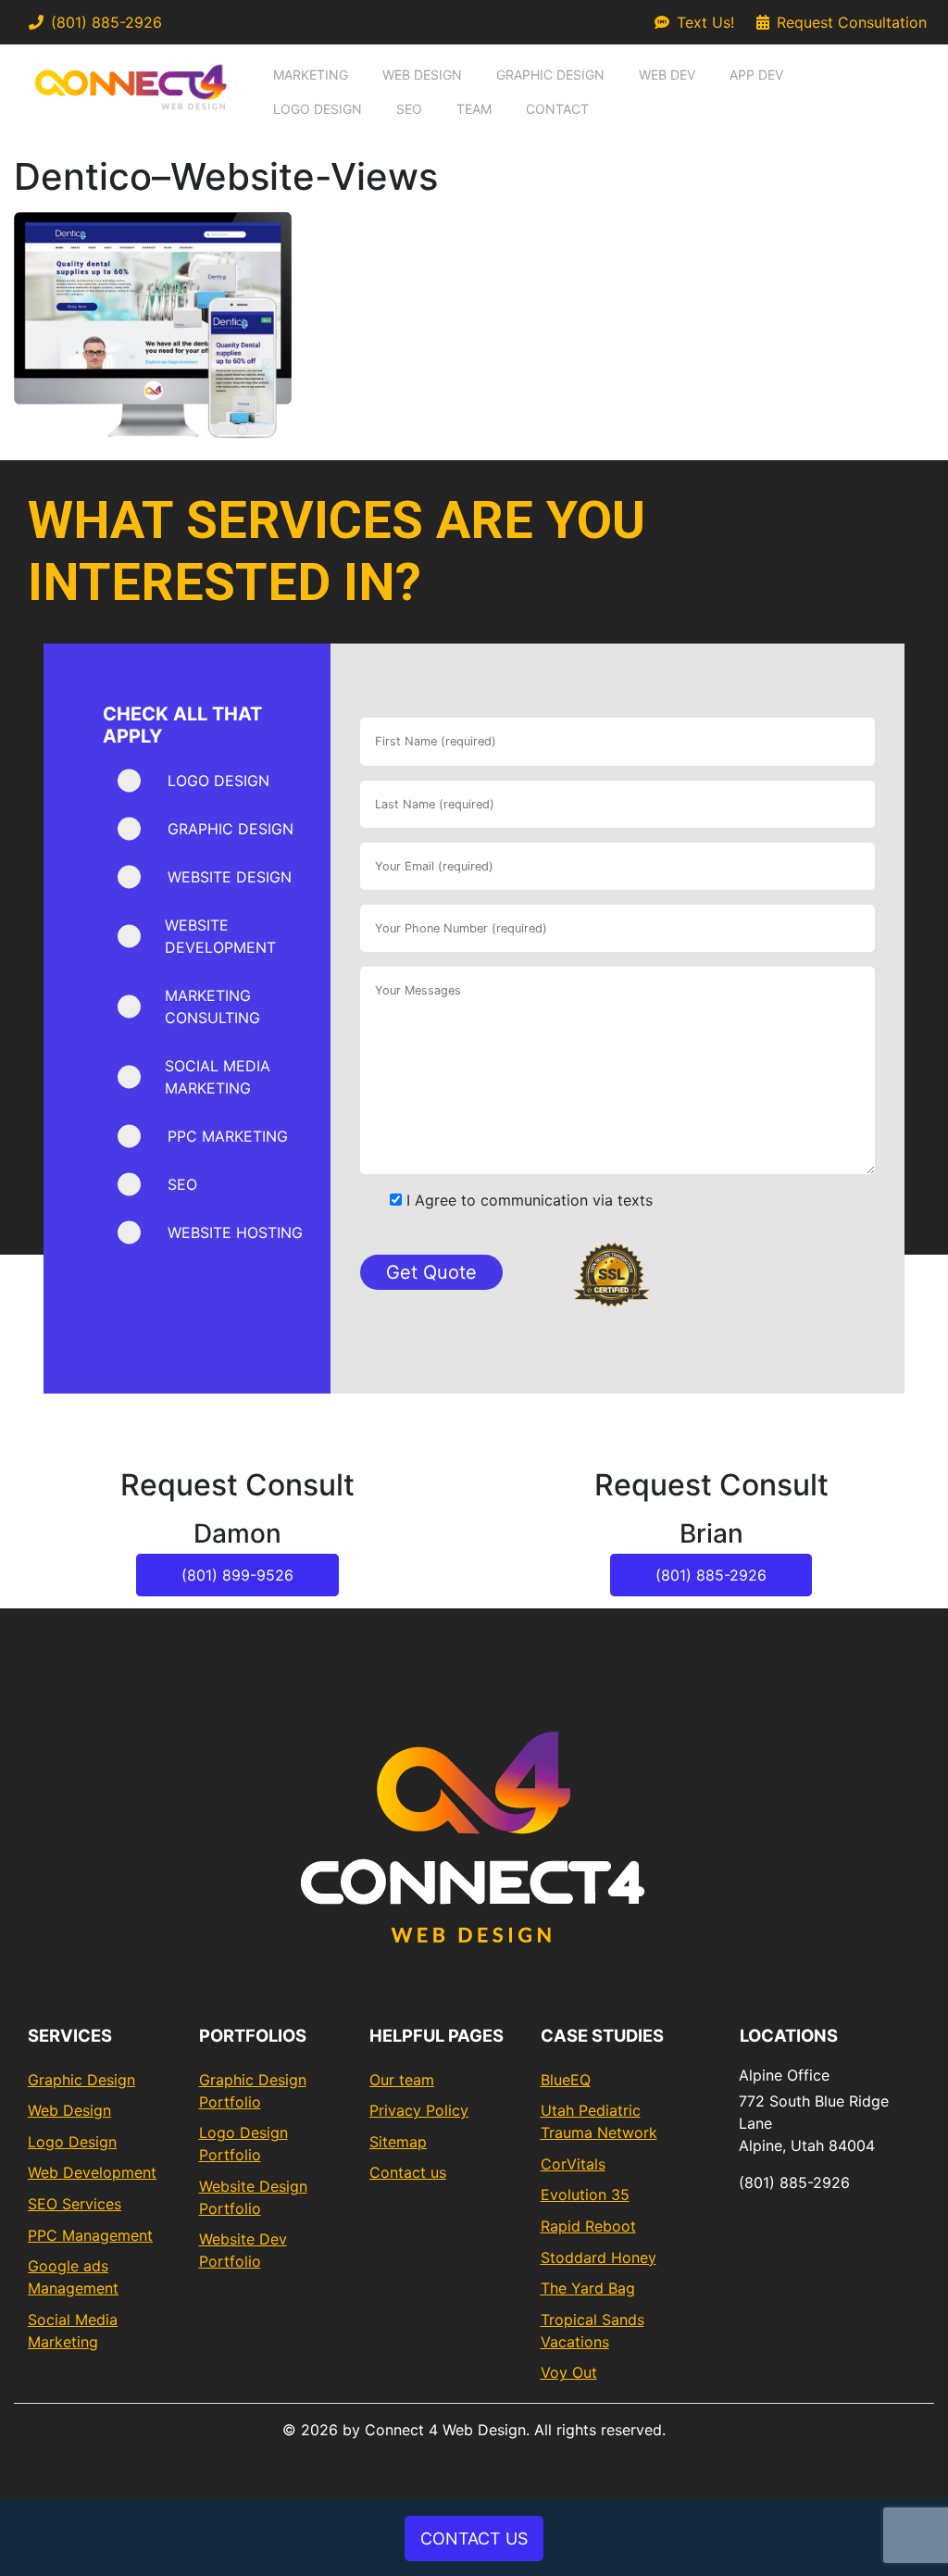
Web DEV (667, 75)
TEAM (474, 109)
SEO (409, 109)
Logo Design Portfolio (243, 2144)
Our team (402, 2080)
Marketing (311, 75)
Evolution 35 (585, 2195)
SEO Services (75, 2204)
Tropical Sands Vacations (592, 2331)
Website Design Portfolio (253, 2197)
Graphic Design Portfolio (253, 2091)
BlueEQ (566, 2080)
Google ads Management (73, 2277)
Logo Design (318, 109)
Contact (557, 109)
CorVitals (573, 2164)
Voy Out (569, 2372)
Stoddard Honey (599, 2257)
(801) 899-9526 (237, 1575)
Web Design (422, 75)
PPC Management (90, 2235)
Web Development (92, 2172)
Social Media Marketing (73, 2331)
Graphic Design (550, 75)
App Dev (756, 75)
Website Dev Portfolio (243, 2250)
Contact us (408, 2172)
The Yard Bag (588, 2288)
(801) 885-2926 (106, 22)
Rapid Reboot (588, 2226)
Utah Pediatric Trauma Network (599, 2121)
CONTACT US (474, 2538)
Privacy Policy (419, 2110)
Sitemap (398, 2142)
